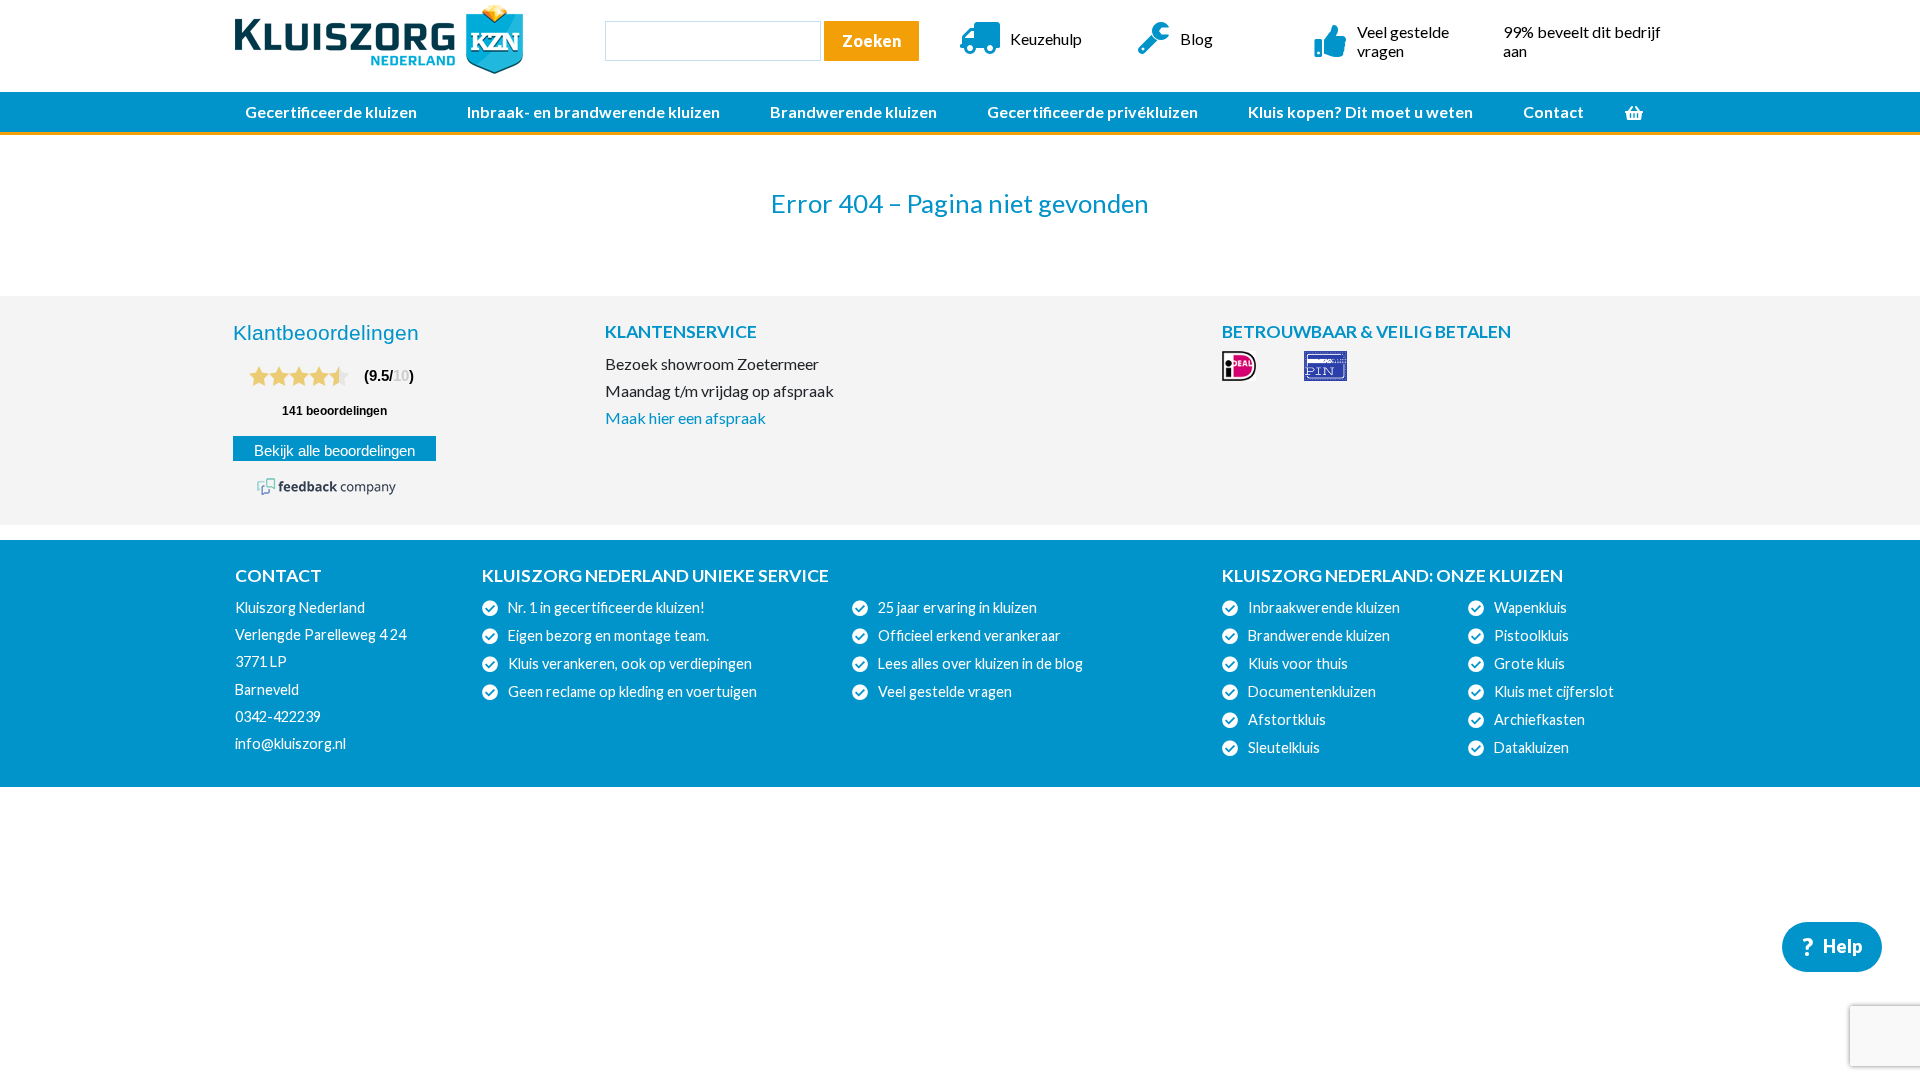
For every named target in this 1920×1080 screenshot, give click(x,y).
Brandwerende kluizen (853, 111)
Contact (1553, 111)
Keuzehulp (1046, 38)
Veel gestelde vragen (1403, 41)
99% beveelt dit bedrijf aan (1582, 41)
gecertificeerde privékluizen (1092, 111)
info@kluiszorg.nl (290, 743)
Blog (1196, 38)
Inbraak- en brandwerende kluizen (593, 111)
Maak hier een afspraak (685, 417)
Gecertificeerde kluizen (331, 111)
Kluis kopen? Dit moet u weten (1360, 111)
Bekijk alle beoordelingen (334, 451)
